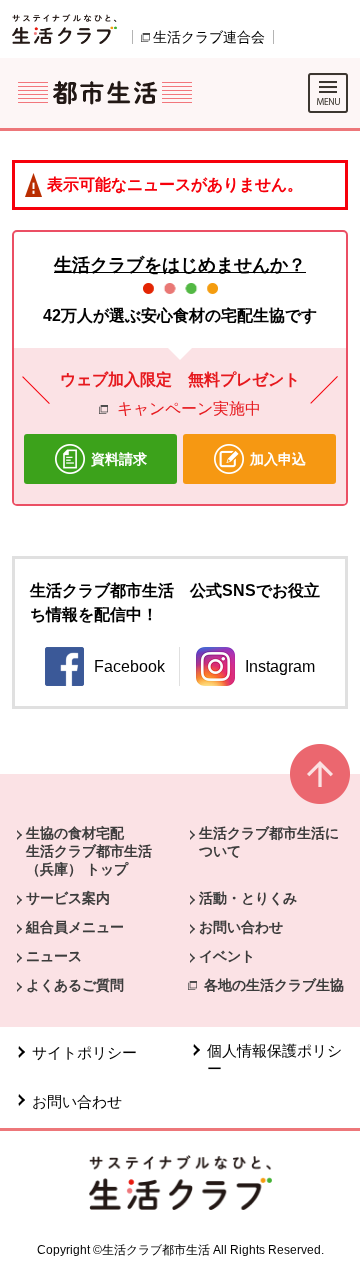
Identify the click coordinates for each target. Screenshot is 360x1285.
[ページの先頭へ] (320, 782)
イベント (227, 956)
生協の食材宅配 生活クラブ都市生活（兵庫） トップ (89, 851)
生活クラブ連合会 (209, 37)
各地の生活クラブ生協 (274, 985)
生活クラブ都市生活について (269, 842)
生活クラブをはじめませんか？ (180, 265)
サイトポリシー (84, 1052)
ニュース (54, 956)
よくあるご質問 (75, 985)
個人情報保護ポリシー (274, 1059)
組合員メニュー (75, 927)
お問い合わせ (241, 927)
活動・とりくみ (248, 898)
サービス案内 (68, 898)
